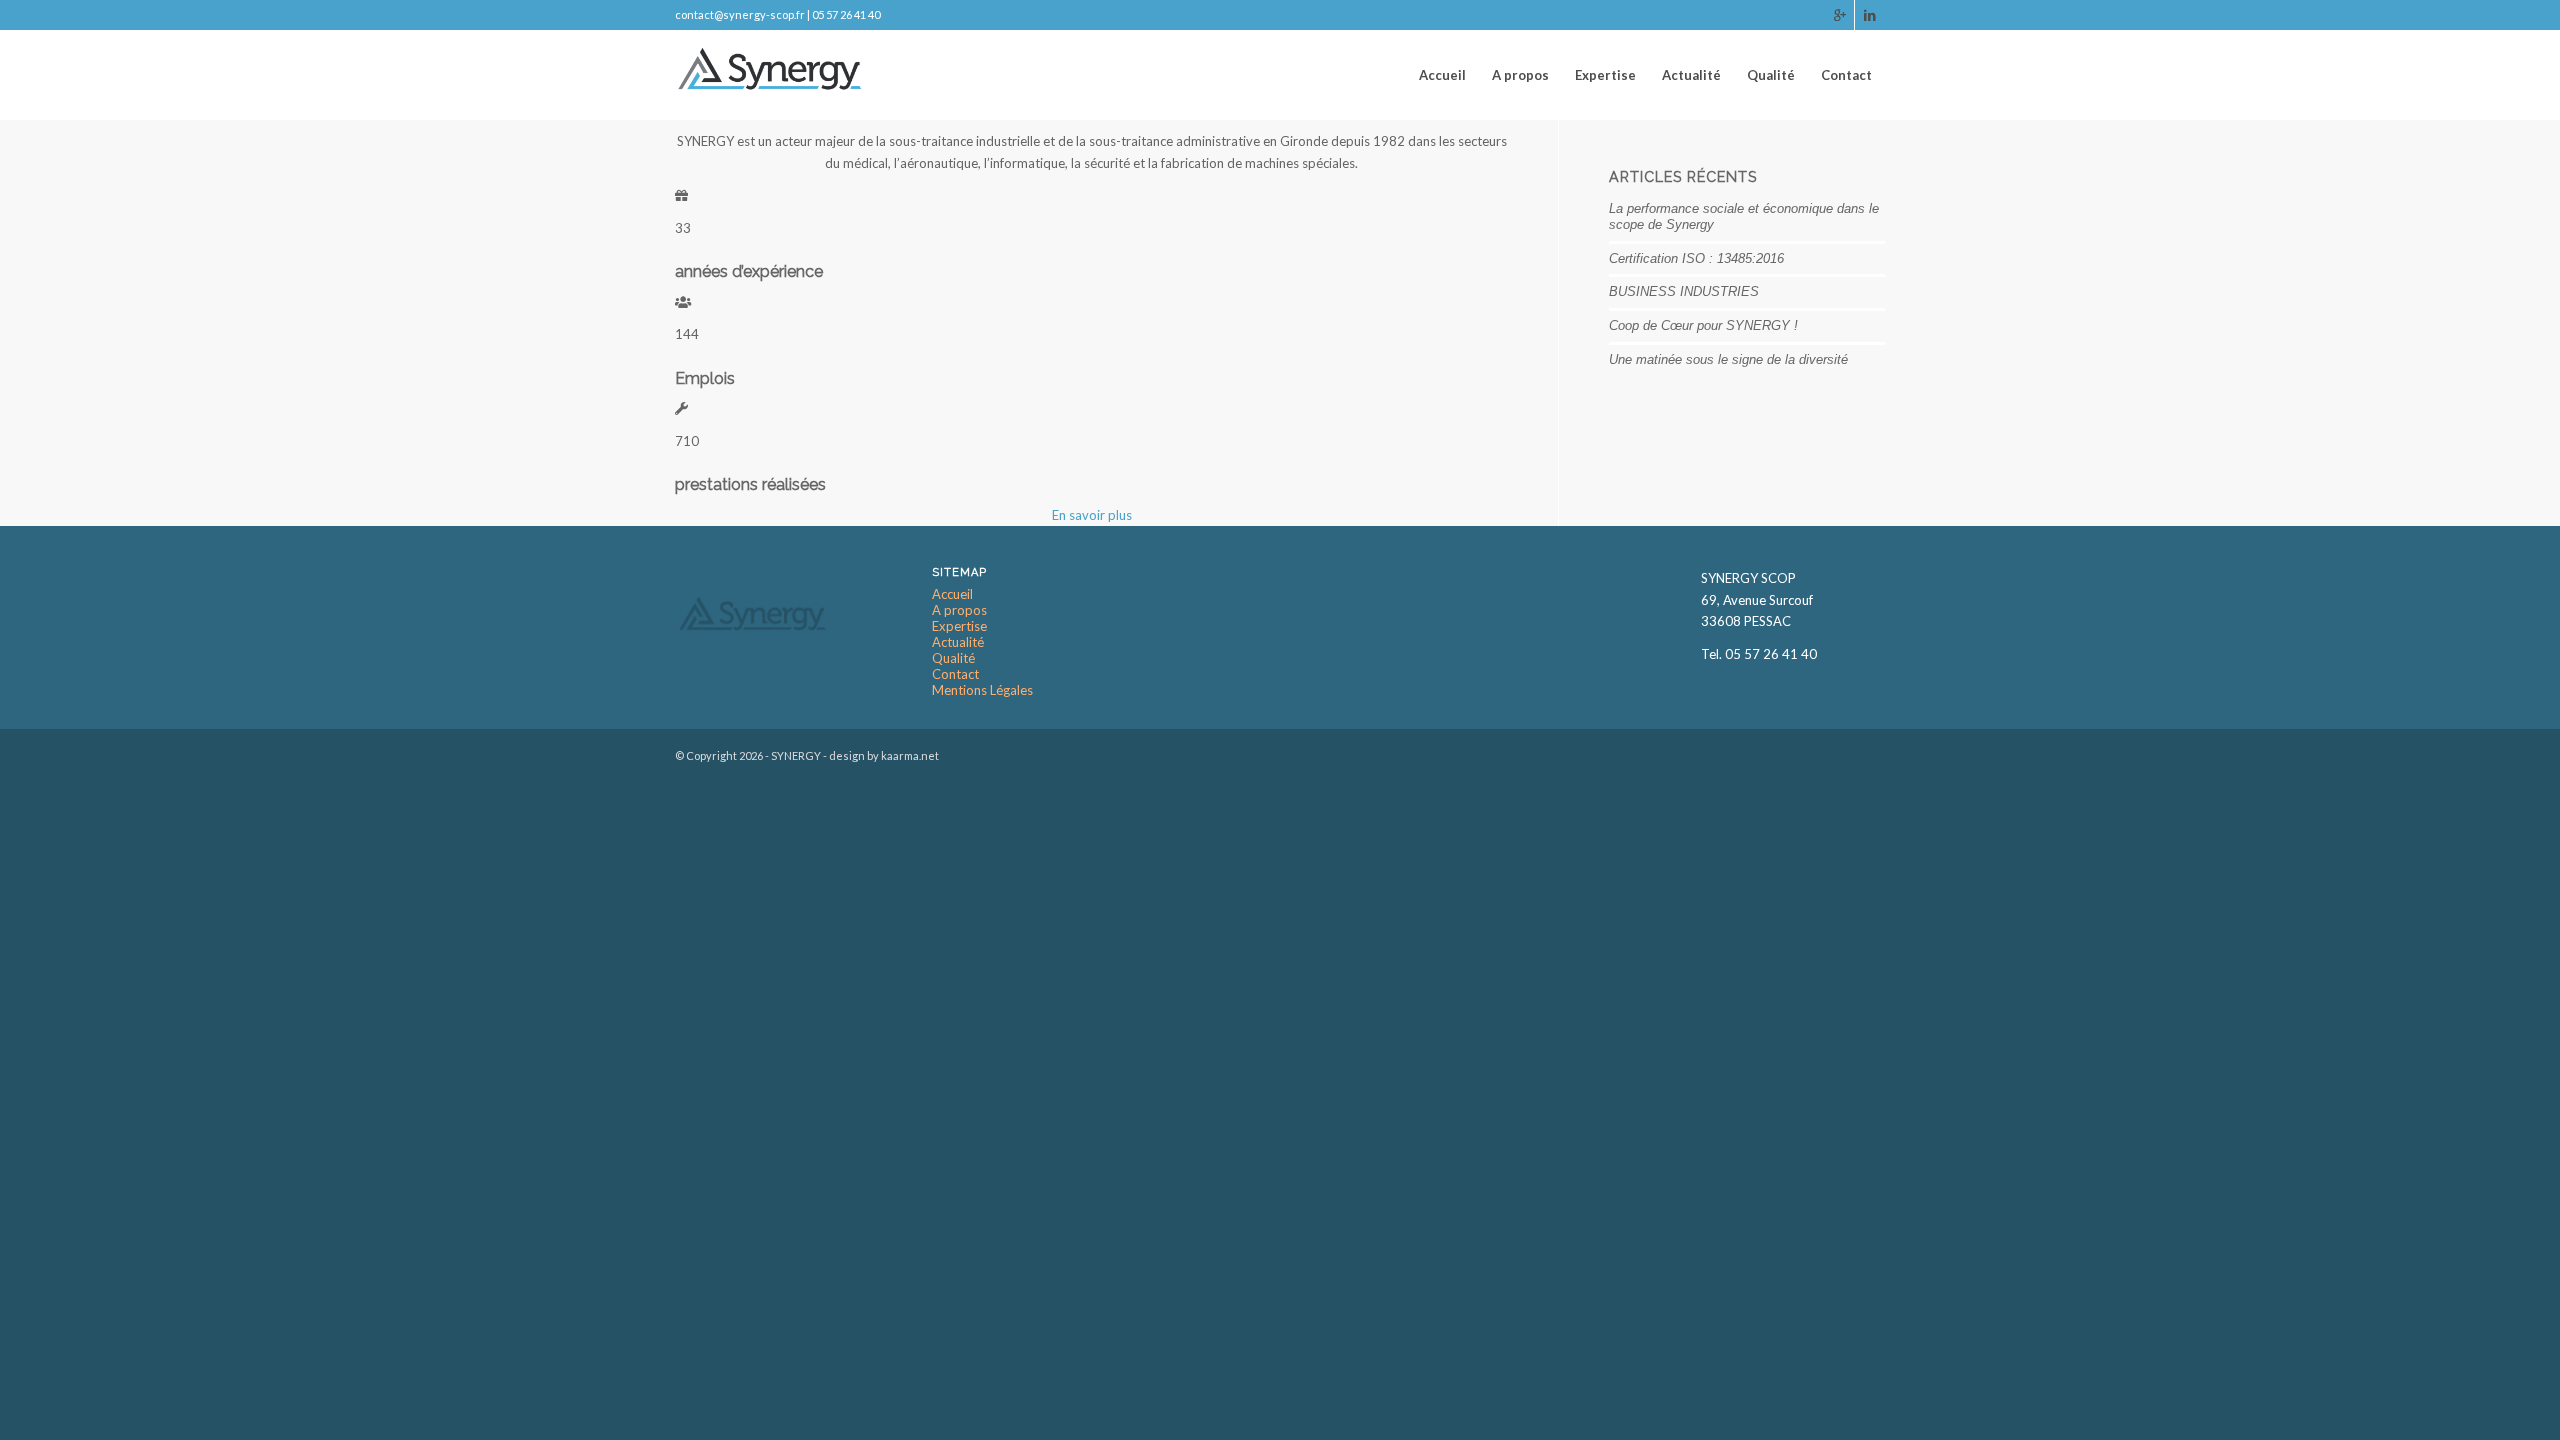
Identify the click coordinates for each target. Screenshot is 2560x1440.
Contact (955, 674)
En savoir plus (1092, 515)
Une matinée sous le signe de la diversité (1728, 359)
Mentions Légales (982, 690)
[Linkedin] (1870, 15)
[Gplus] (1839, 15)
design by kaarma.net (884, 755)
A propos (959, 610)
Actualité (958, 642)
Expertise (959, 626)
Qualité (953, 658)
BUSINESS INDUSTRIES (1684, 291)
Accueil (952, 594)
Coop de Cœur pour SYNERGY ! (1703, 325)
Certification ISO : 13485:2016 (1696, 258)
